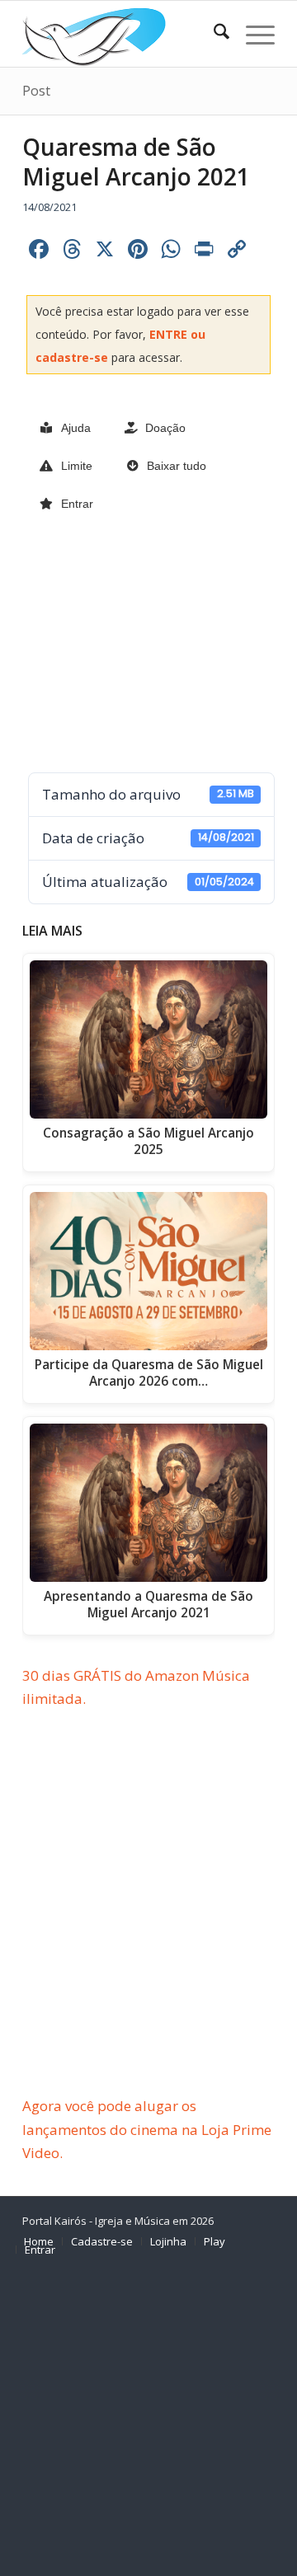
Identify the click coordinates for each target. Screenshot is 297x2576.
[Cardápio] (252, 34)
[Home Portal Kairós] (123, 34)
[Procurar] (213, 34)
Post (36, 91)
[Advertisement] (148, 644)
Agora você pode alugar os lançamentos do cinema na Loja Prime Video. (147, 2129)
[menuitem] (213, 34)
